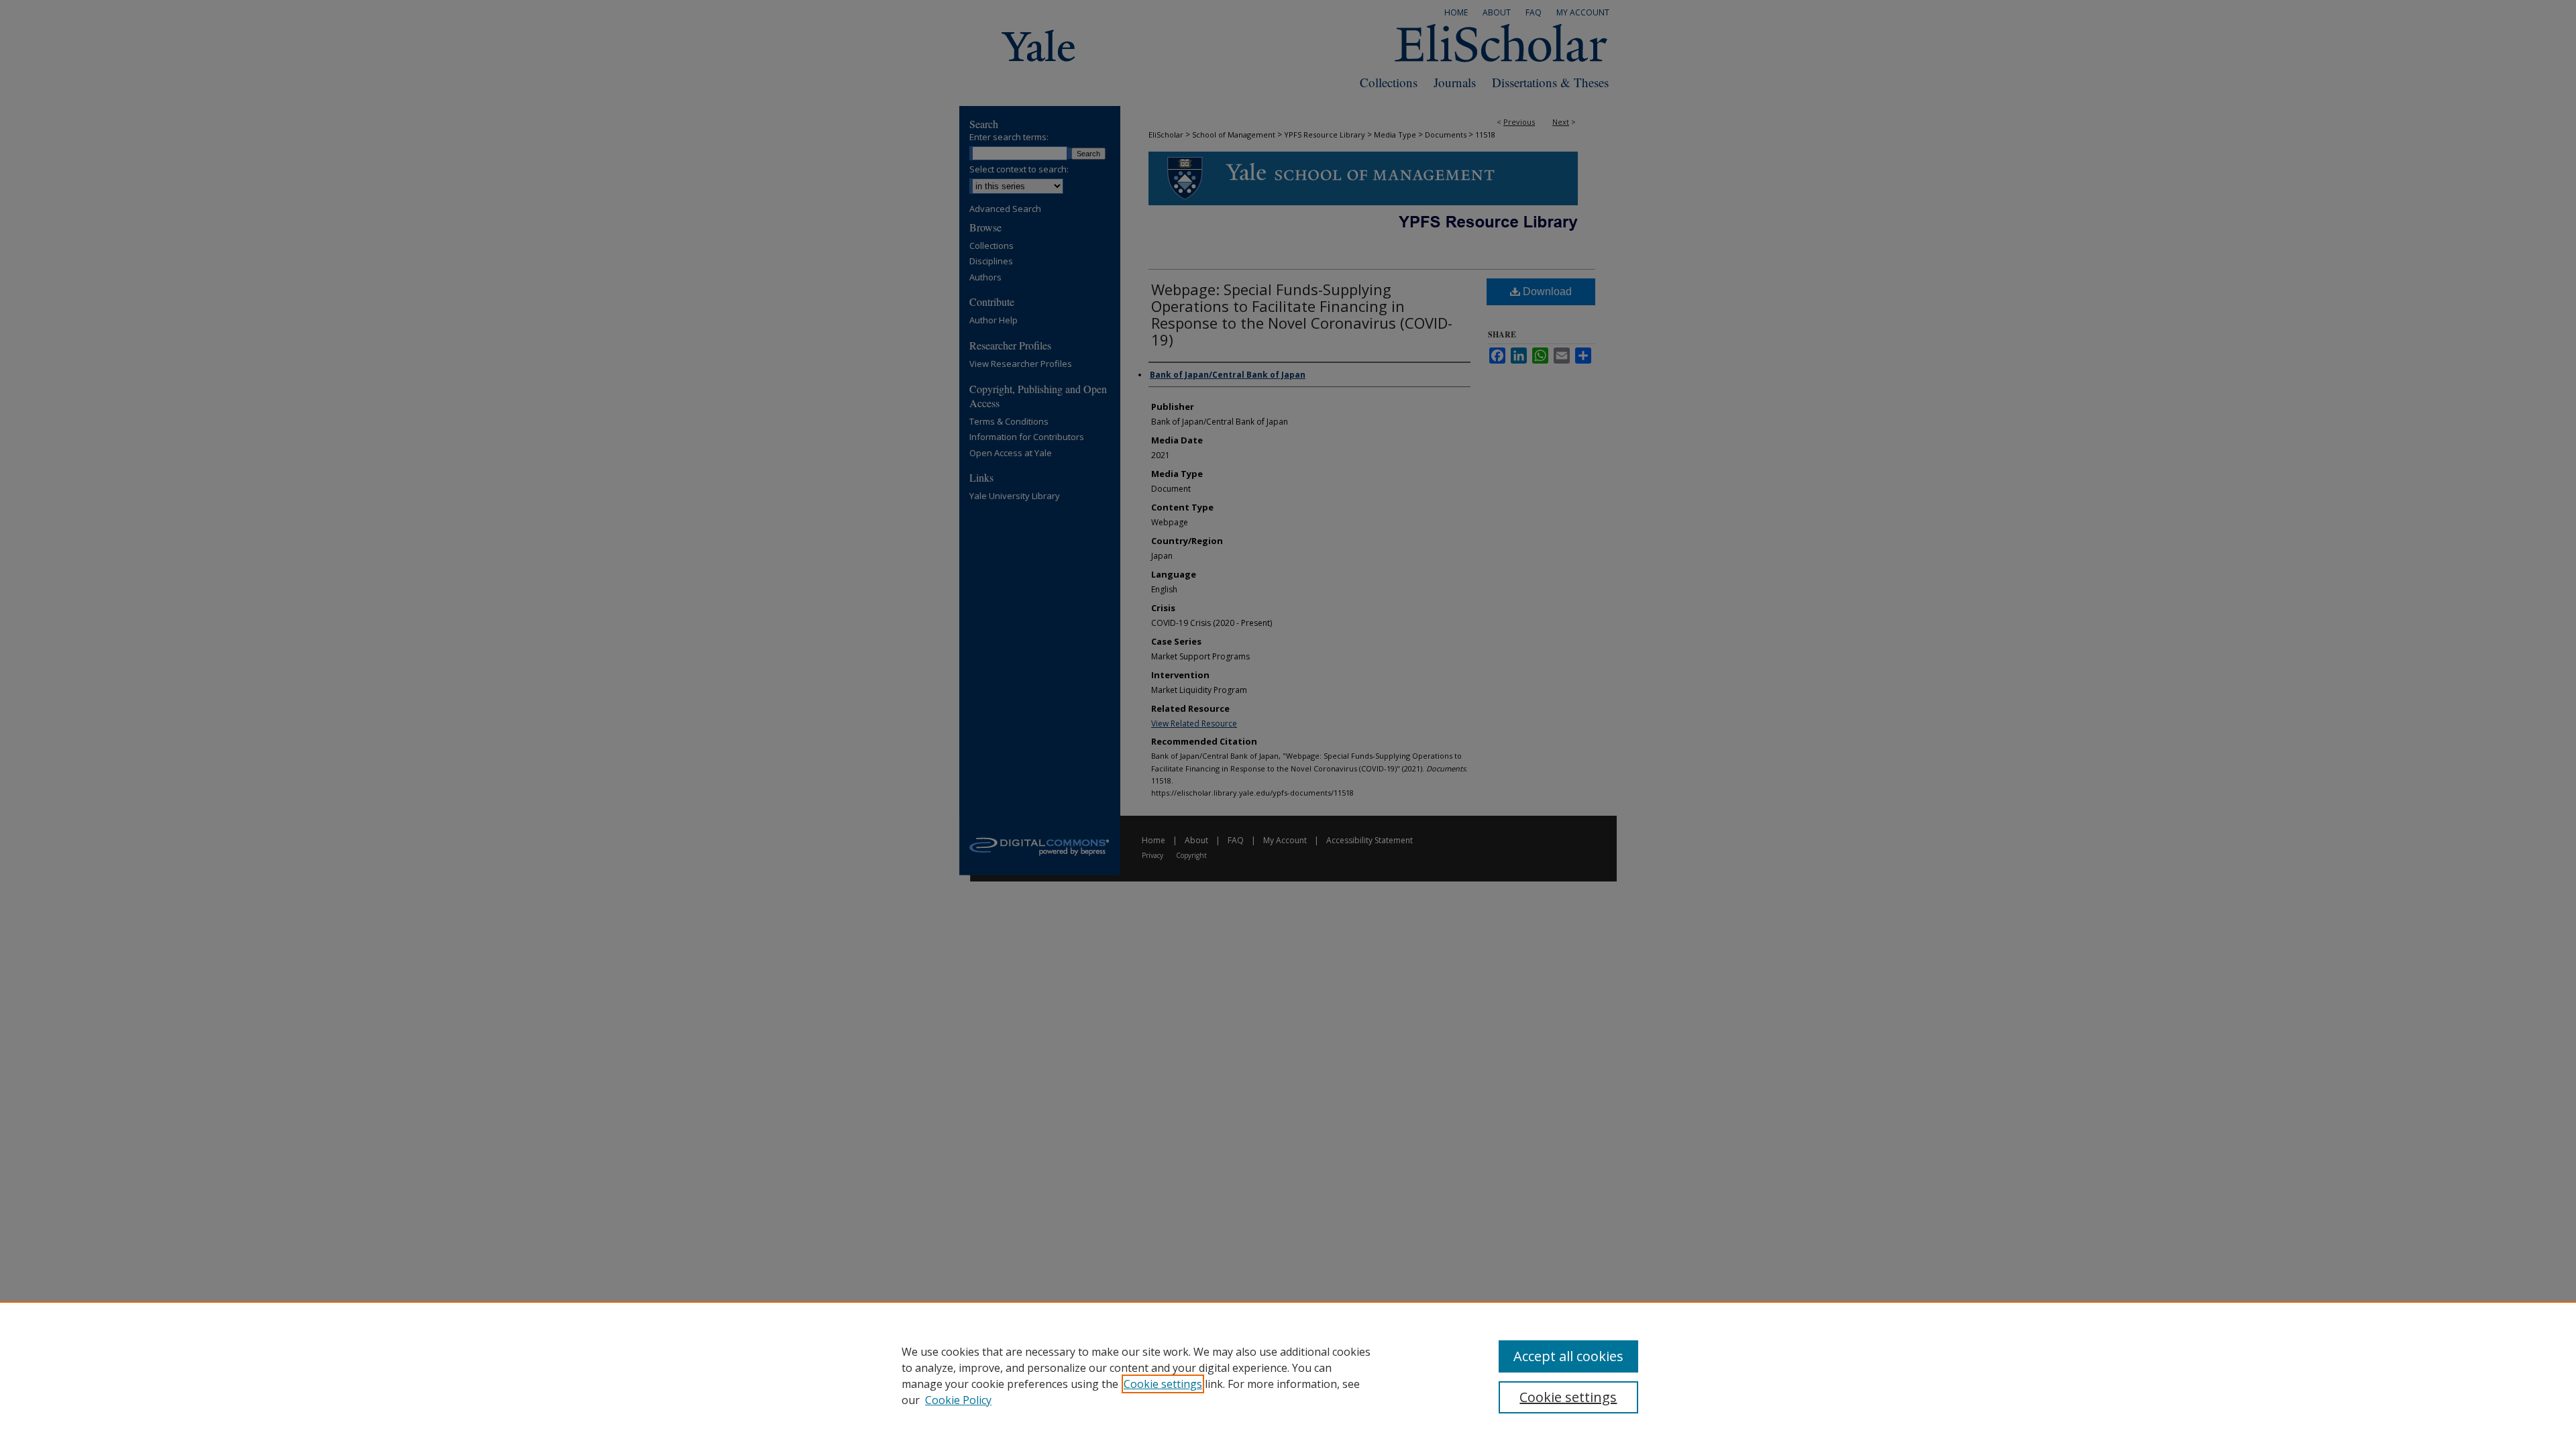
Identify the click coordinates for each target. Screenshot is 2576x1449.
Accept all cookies (1568, 1356)
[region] (1288, 1375)
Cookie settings (1163, 1384)
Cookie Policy (958, 1400)
